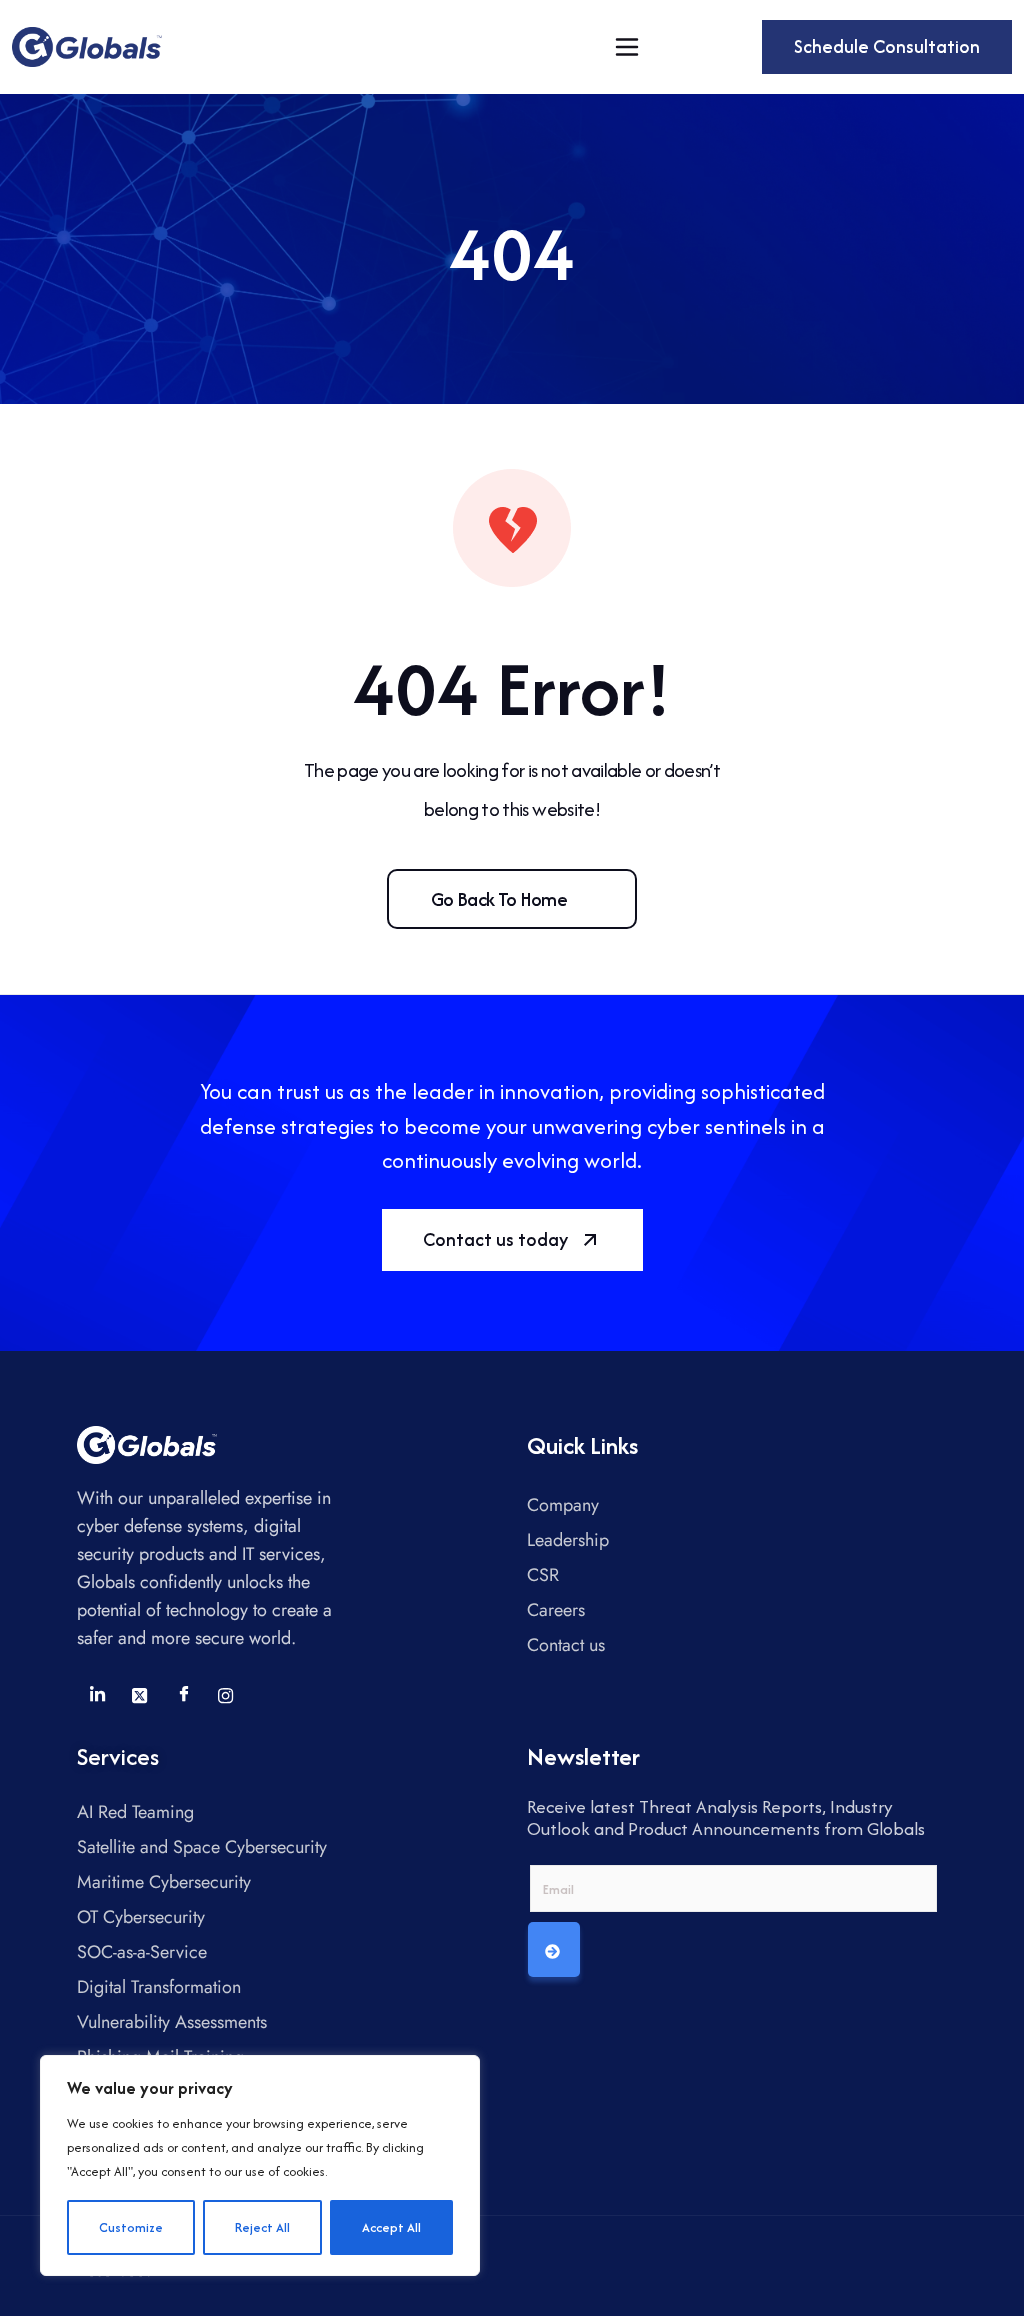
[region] (260, 2165)
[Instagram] (226, 1695)
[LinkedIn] (97, 1695)
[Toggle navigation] (627, 47)
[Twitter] (140, 1695)
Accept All (391, 2227)
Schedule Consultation (887, 46)
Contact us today (495, 1239)
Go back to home (499, 899)
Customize (131, 2227)
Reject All (262, 2227)
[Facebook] (183, 1695)
